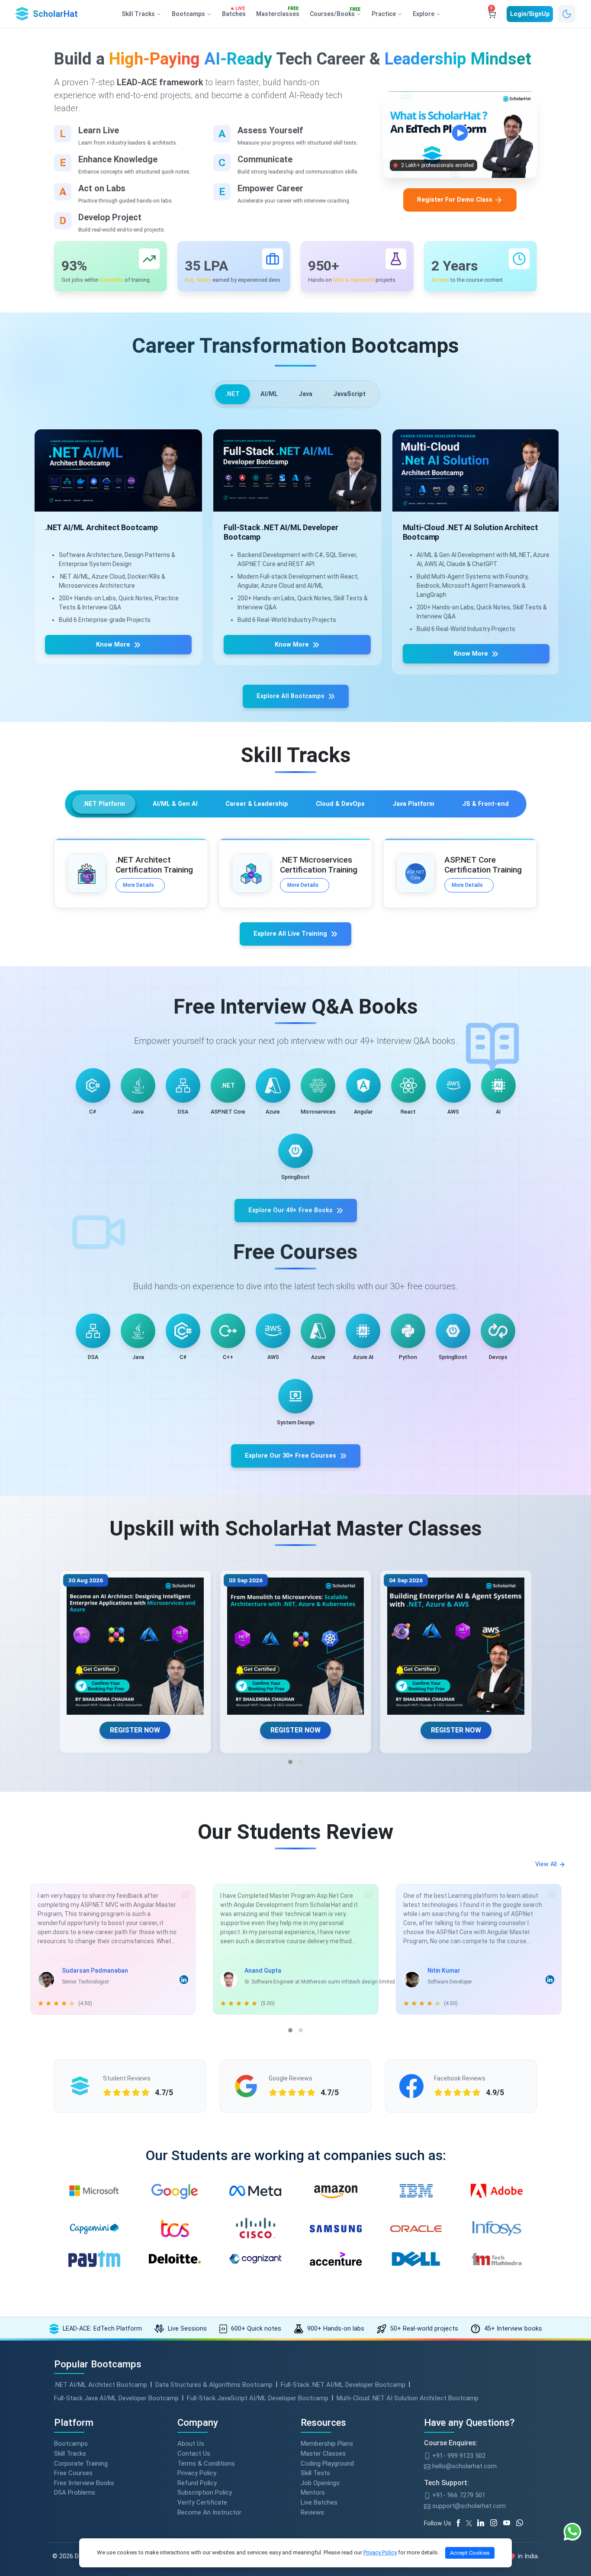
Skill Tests (315, 2473)
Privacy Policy (197, 2473)
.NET (233, 394)
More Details (138, 885)
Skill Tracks (70, 2454)
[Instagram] (497, 2523)
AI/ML (269, 394)
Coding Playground (327, 2463)
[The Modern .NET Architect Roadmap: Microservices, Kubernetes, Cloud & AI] (136, 1646)
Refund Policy (197, 2483)
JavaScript (349, 394)
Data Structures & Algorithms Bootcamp (214, 2385)
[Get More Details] (117, 470)
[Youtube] (510, 2523)
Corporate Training (81, 2463)
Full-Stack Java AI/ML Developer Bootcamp (116, 2398)
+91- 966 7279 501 (458, 2495)
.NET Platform (104, 804)
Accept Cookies (470, 2553)
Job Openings (320, 2483)
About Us (191, 2444)
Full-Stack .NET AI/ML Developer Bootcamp (343, 2385)
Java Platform (413, 804)
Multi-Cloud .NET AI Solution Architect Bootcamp (408, 2398)
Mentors (313, 2492)
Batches (234, 12)
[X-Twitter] (470, 2523)
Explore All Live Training (290, 934)
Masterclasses (278, 12)
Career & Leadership (257, 804)
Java (305, 394)
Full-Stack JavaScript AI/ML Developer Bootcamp (258, 2398)
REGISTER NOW (135, 1730)
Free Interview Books (84, 2483)
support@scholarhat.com (468, 2506)
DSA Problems (75, 2492)
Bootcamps (71, 2444)
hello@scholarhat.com (464, 2466)
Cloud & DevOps (340, 804)
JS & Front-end (485, 804)
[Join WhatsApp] (523, 2523)
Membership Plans (327, 2444)
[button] (290, 1762)
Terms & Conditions (206, 2463)
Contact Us (194, 2454)
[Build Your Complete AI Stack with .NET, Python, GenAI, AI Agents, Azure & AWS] (296, 1646)
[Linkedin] (484, 2523)
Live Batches (319, 2502)
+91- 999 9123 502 (458, 2456)
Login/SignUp (530, 14)
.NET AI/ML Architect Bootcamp (101, 2385)
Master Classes (323, 2454)
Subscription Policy (205, 2492)
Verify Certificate (202, 2502)
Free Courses (73, 2473)
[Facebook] (460, 2523)
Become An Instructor (209, 2512)
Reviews (312, 2512)
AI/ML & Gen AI (175, 804)
